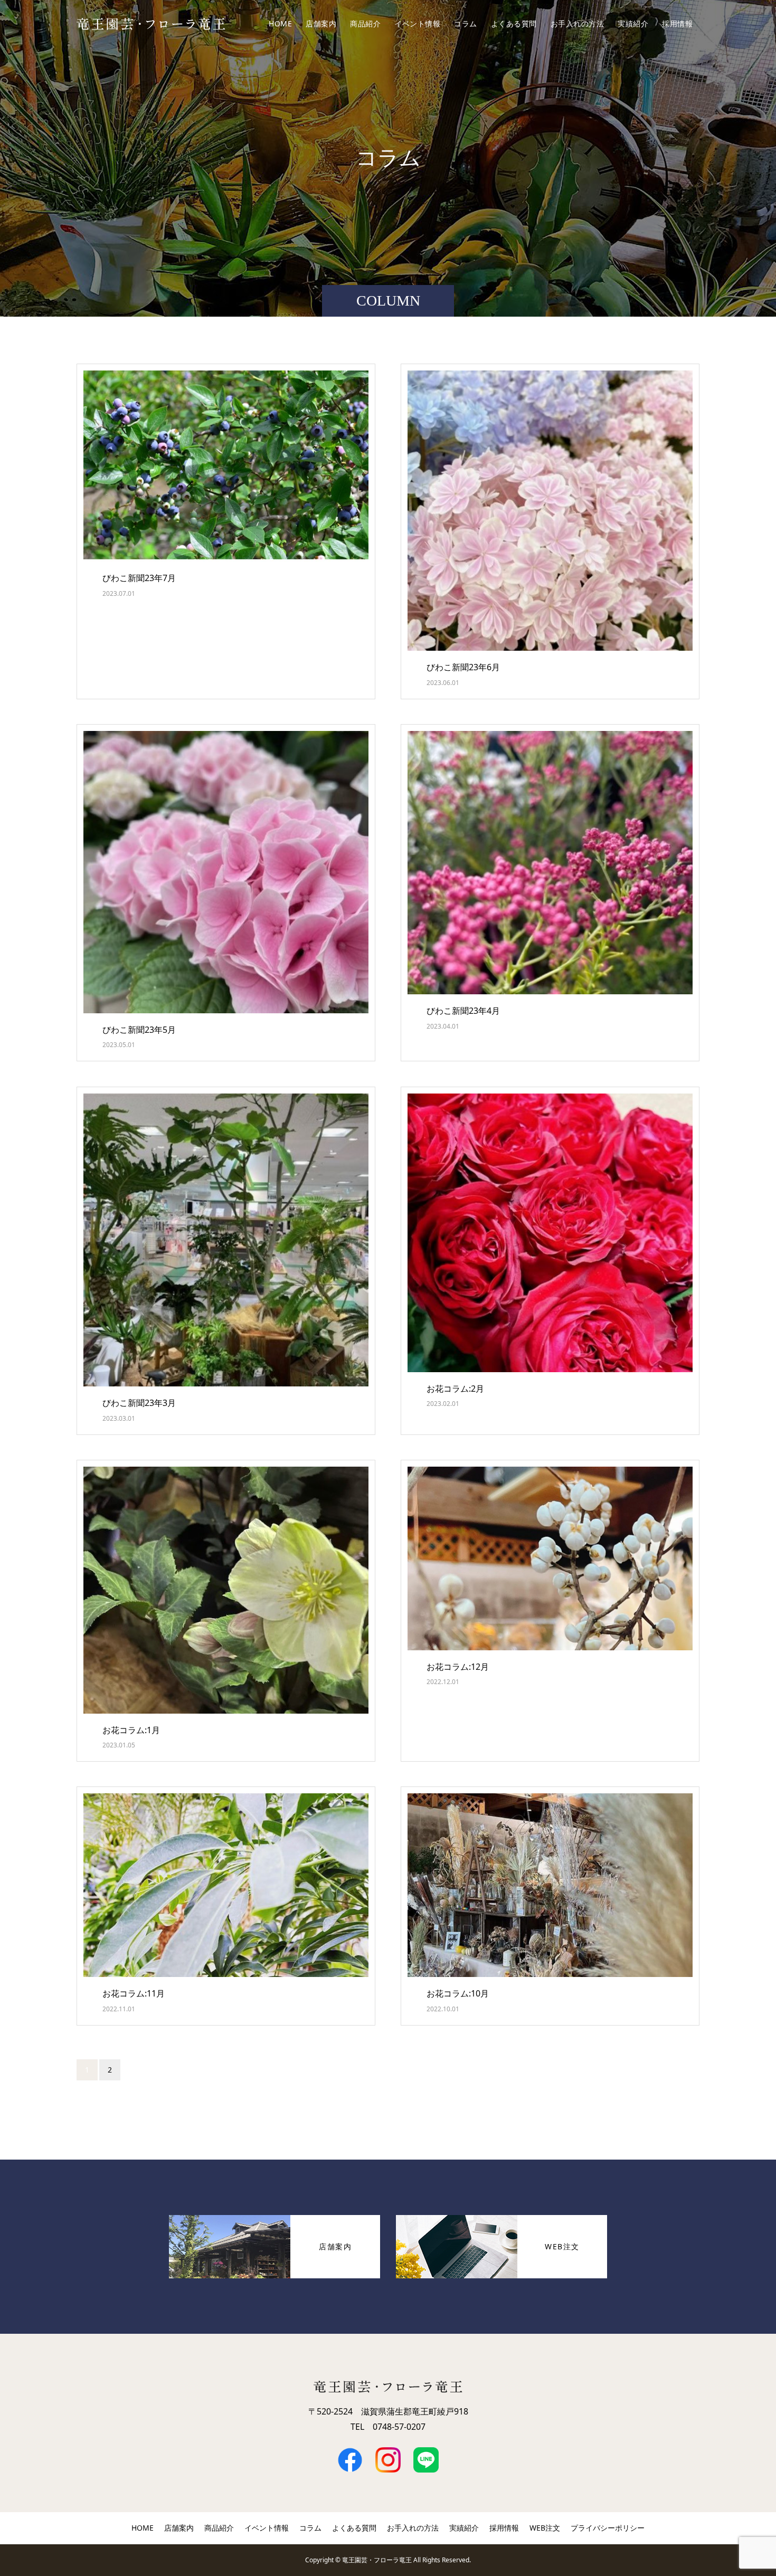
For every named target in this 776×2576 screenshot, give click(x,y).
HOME (280, 23)
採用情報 (677, 23)
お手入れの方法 (578, 23)
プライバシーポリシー (608, 2528)
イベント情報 (417, 23)
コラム (466, 23)
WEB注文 (545, 2528)
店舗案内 (321, 23)
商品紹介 (365, 23)
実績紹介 (633, 23)
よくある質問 (514, 23)
